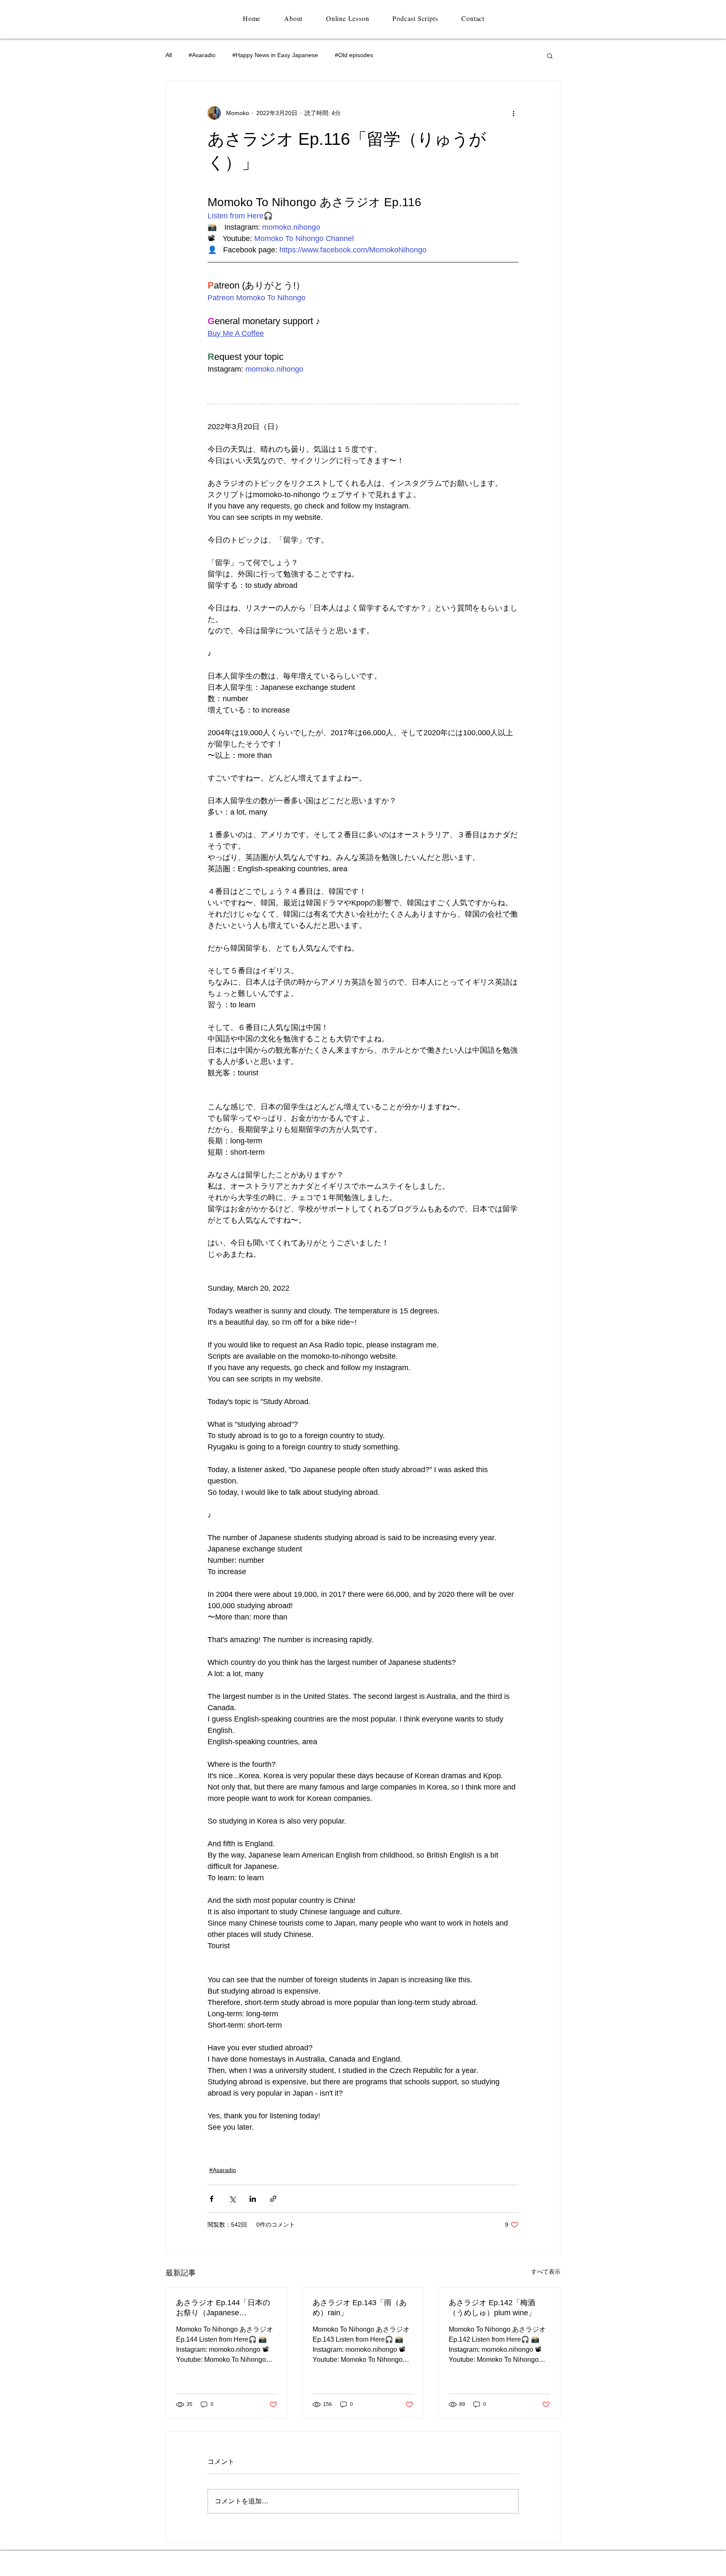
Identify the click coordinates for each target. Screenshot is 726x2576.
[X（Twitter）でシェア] (232, 2199)
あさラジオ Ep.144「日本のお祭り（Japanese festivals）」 (223, 2308)
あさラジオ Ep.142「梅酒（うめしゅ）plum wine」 (492, 2308)
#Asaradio (202, 55)
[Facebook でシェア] (212, 2199)
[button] (550, 55)
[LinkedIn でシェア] (253, 2199)
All (169, 55)
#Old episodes (354, 55)
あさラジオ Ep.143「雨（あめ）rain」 (360, 2308)
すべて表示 (546, 2272)
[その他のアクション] (513, 113)
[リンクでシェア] (273, 2199)
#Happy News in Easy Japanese (275, 55)
